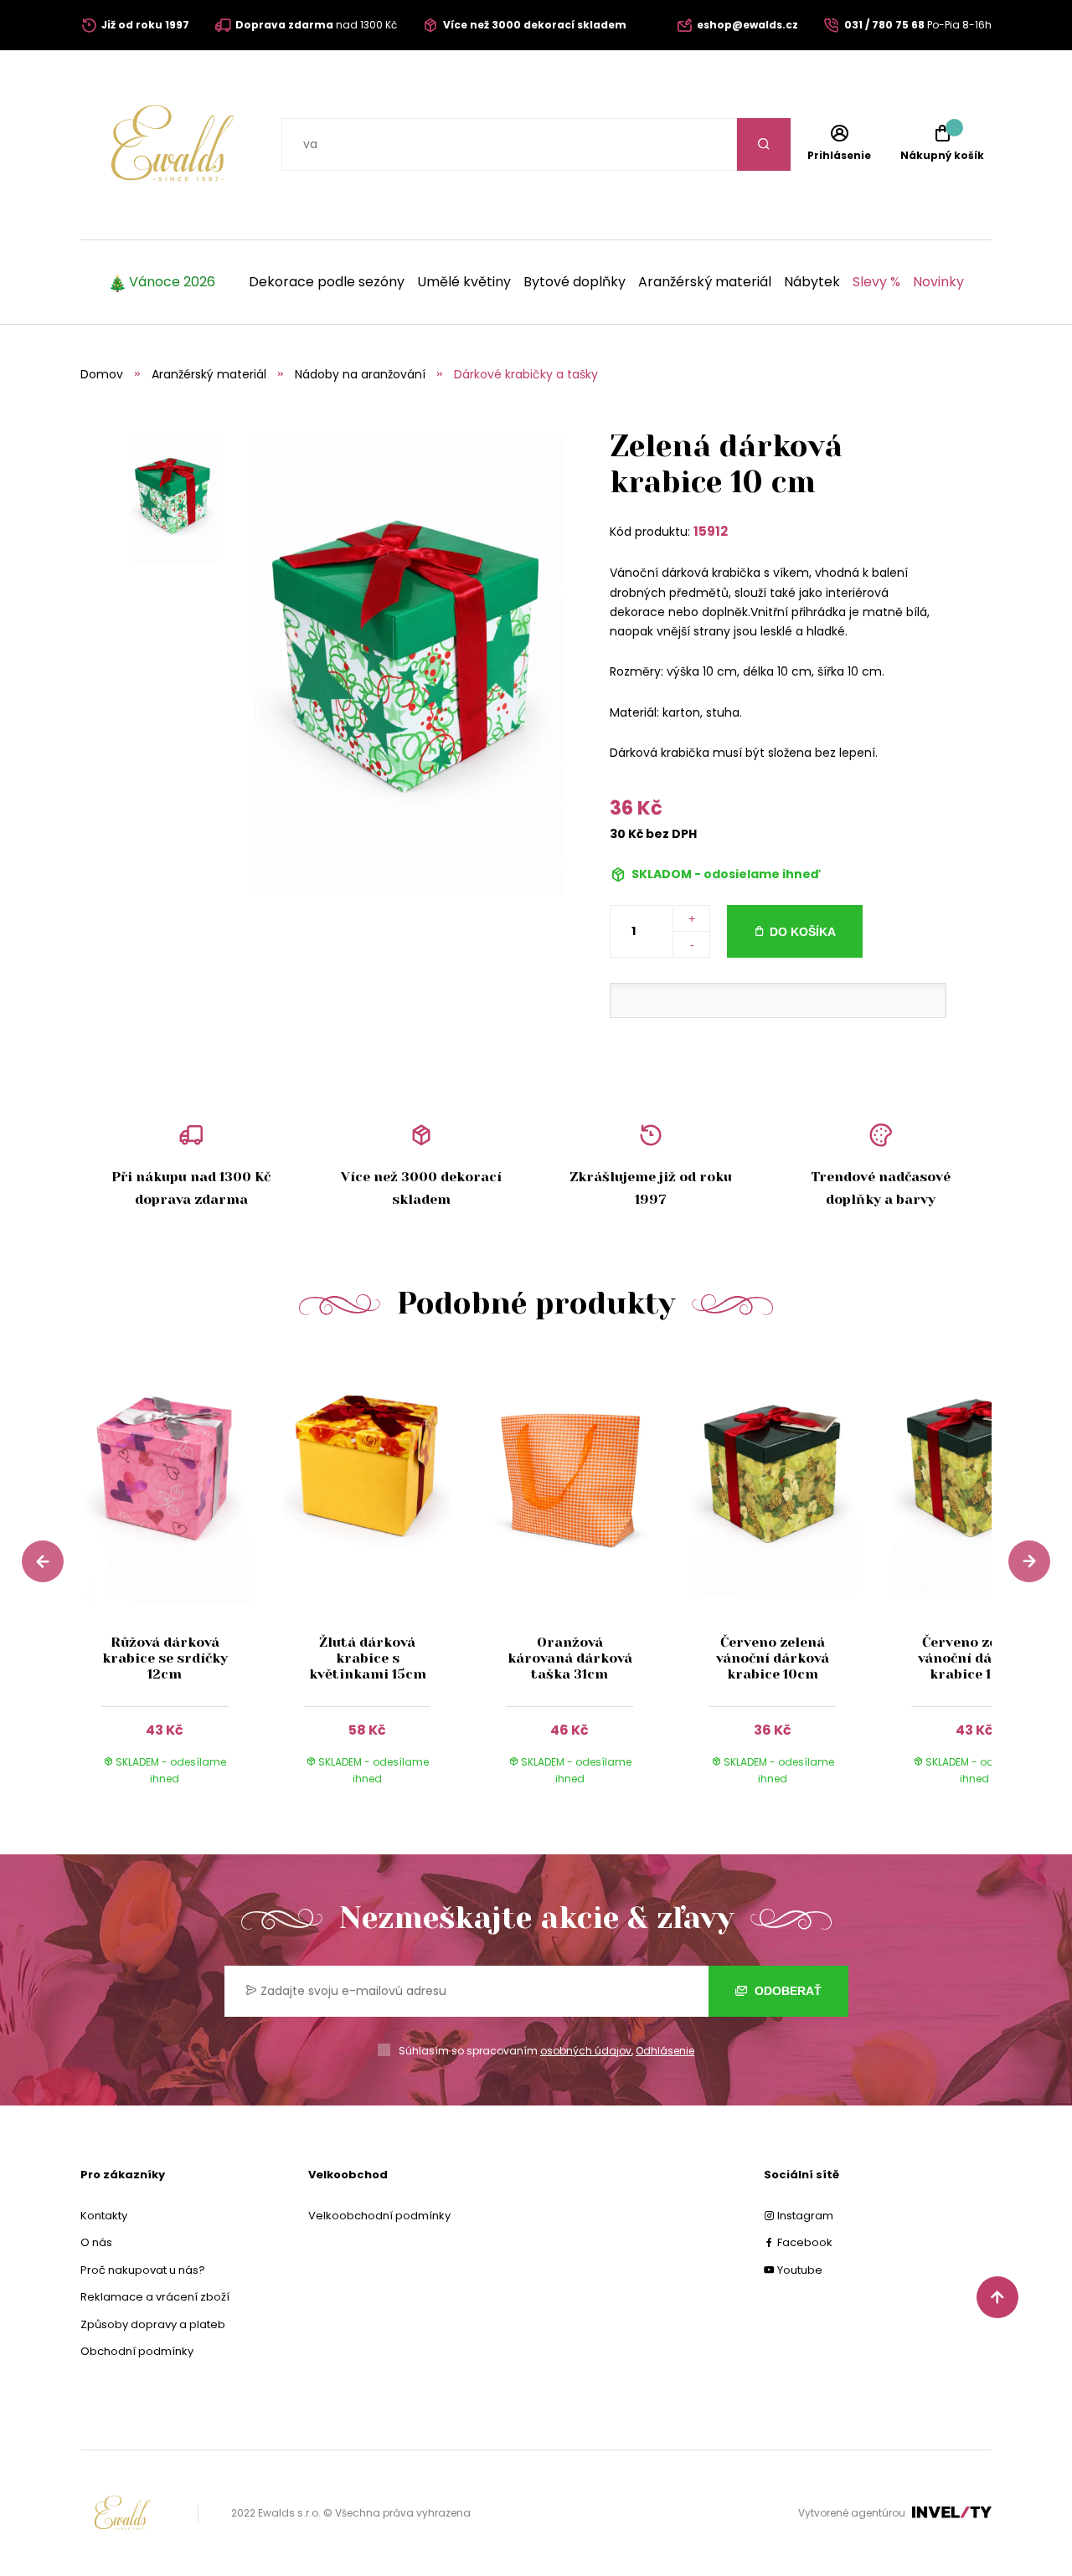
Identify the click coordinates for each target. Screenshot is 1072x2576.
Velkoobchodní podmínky (379, 2216)
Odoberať (786, 1991)
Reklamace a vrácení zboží (155, 2297)
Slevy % (876, 282)
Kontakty (104, 2216)
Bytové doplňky (575, 282)
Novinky (938, 282)
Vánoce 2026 (172, 282)
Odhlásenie (665, 2051)
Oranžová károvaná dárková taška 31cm (570, 1658)
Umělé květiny (464, 282)
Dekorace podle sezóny (327, 282)
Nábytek (812, 282)
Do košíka (803, 932)
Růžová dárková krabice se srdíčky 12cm (165, 1658)
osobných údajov (586, 2051)
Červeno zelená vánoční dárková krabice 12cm (974, 1658)
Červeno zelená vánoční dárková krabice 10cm (773, 1658)
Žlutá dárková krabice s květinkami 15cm (368, 1658)
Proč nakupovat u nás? (143, 2270)
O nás (96, 2242)
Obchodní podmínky (137, 2351)
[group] (182, 1584)
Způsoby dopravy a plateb (153, 2324)
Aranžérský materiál (705, 282)
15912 (711, 531)
